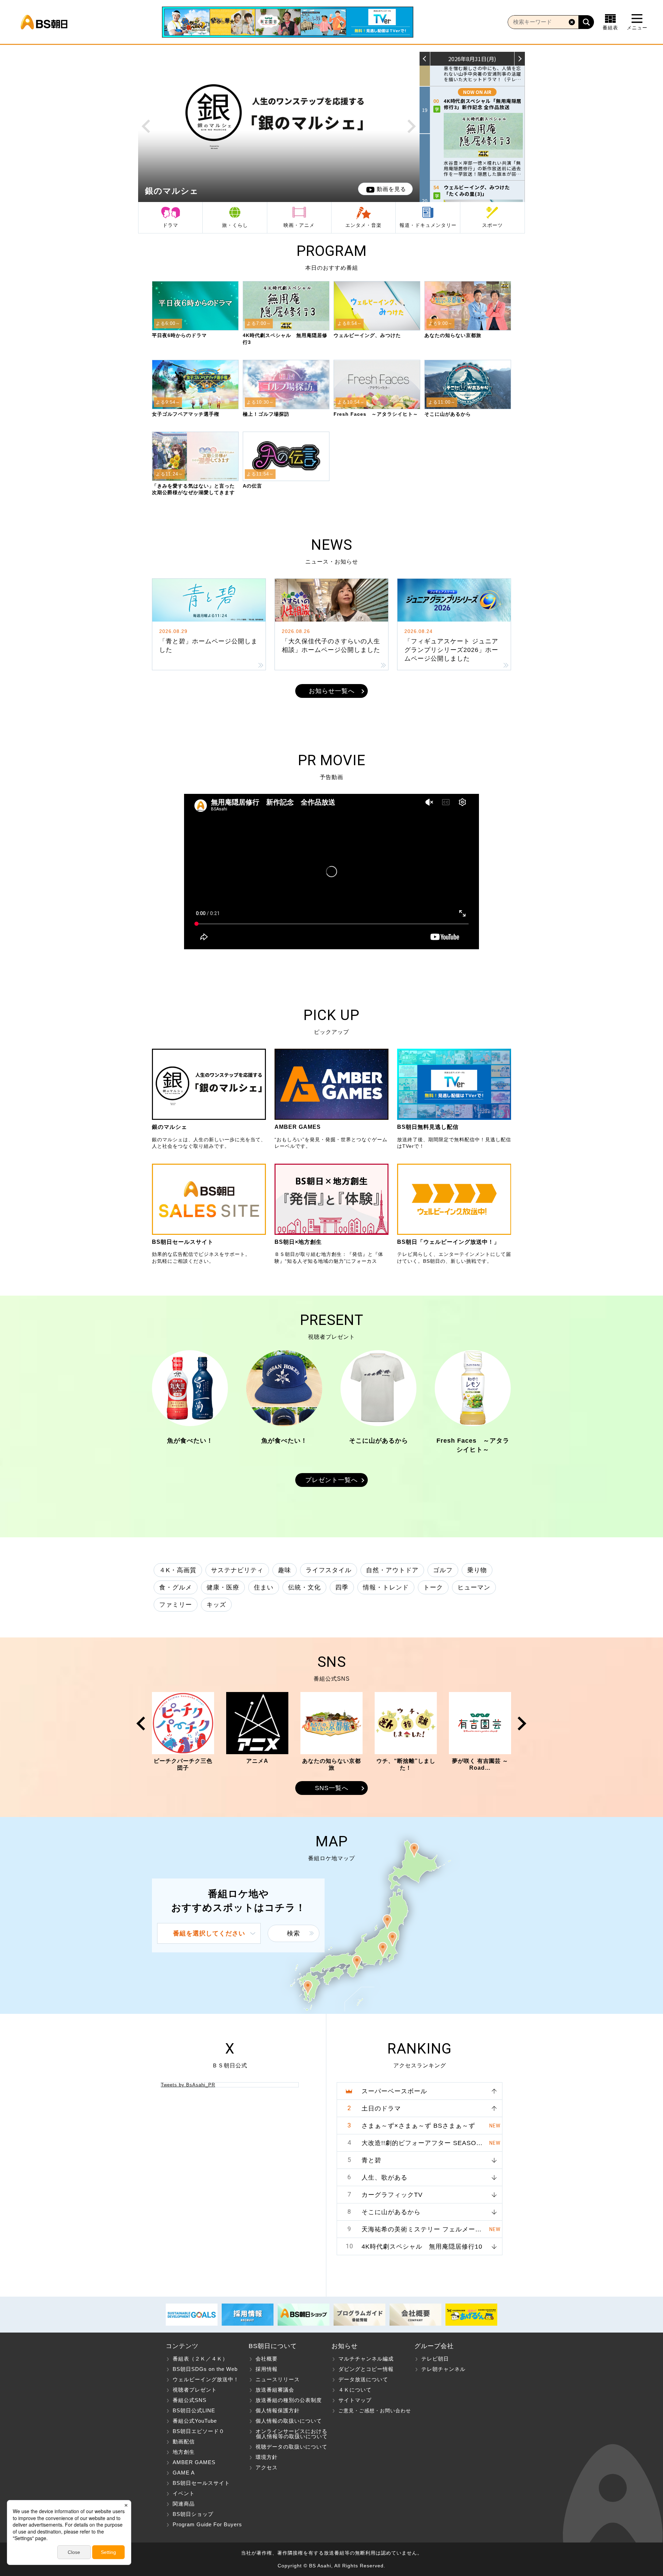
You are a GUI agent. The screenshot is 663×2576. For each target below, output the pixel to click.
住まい (264, 1587)
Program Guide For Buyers (207, 2524)
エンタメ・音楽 (363, 225)
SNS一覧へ (332, 1788)
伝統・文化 (304, 1587)
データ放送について (363, 2379)
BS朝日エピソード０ (199, 2431)
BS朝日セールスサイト (201, 2483)
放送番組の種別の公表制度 (289, 2400)
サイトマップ (355, 2400)
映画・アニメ (299, 225)
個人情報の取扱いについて (289, 2421)
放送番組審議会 (275, 2390)
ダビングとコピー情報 (366, 2369)
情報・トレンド (386, 1587)
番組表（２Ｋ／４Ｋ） (200, 2359)
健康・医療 (223, 1587)
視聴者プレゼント (195, 2390)
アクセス (267, 2467)
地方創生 (184, 2452)
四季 (342, 1587)
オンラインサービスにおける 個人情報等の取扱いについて (288, 2434)
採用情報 (267, 2369)
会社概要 (267, 2359)
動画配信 (184, 2442)
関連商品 (184, 2504)
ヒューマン (474, 1587)
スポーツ (492, 225)
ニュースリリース (278, 2379)
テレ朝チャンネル (443, 2369)
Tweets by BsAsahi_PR (188, 2085)
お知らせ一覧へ (332, 691)
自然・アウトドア (392, 1570)
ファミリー (176, 1605)
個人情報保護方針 (278, 2410)
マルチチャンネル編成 (366, 2359)
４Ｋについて (355, 2390)
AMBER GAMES (194, 2462)
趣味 (285, 1570)
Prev (146, 126)
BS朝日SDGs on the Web (205, 2369)
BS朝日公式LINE (194, 2410)
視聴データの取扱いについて (291, 2447)
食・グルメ (176, 1587)
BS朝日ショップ (193, 2514)
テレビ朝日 (435, 2359)
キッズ (216, 1605)
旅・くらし (235, 225)
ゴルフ (443, 1570)
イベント (184, 2493)
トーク (433, 1587)
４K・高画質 (178, 1570)
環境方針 (267, 2457)
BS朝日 (44, 22)
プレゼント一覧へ (331, 1480)
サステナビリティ (237, 1570)
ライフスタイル (329, 1570)
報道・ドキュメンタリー (428, 225)
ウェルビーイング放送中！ (206, 2379)
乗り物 (477, 1570)
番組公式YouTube (195, 2421)
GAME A (184, 2473)
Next (412, 126)
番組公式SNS (190, 2400)
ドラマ (170, 225)
